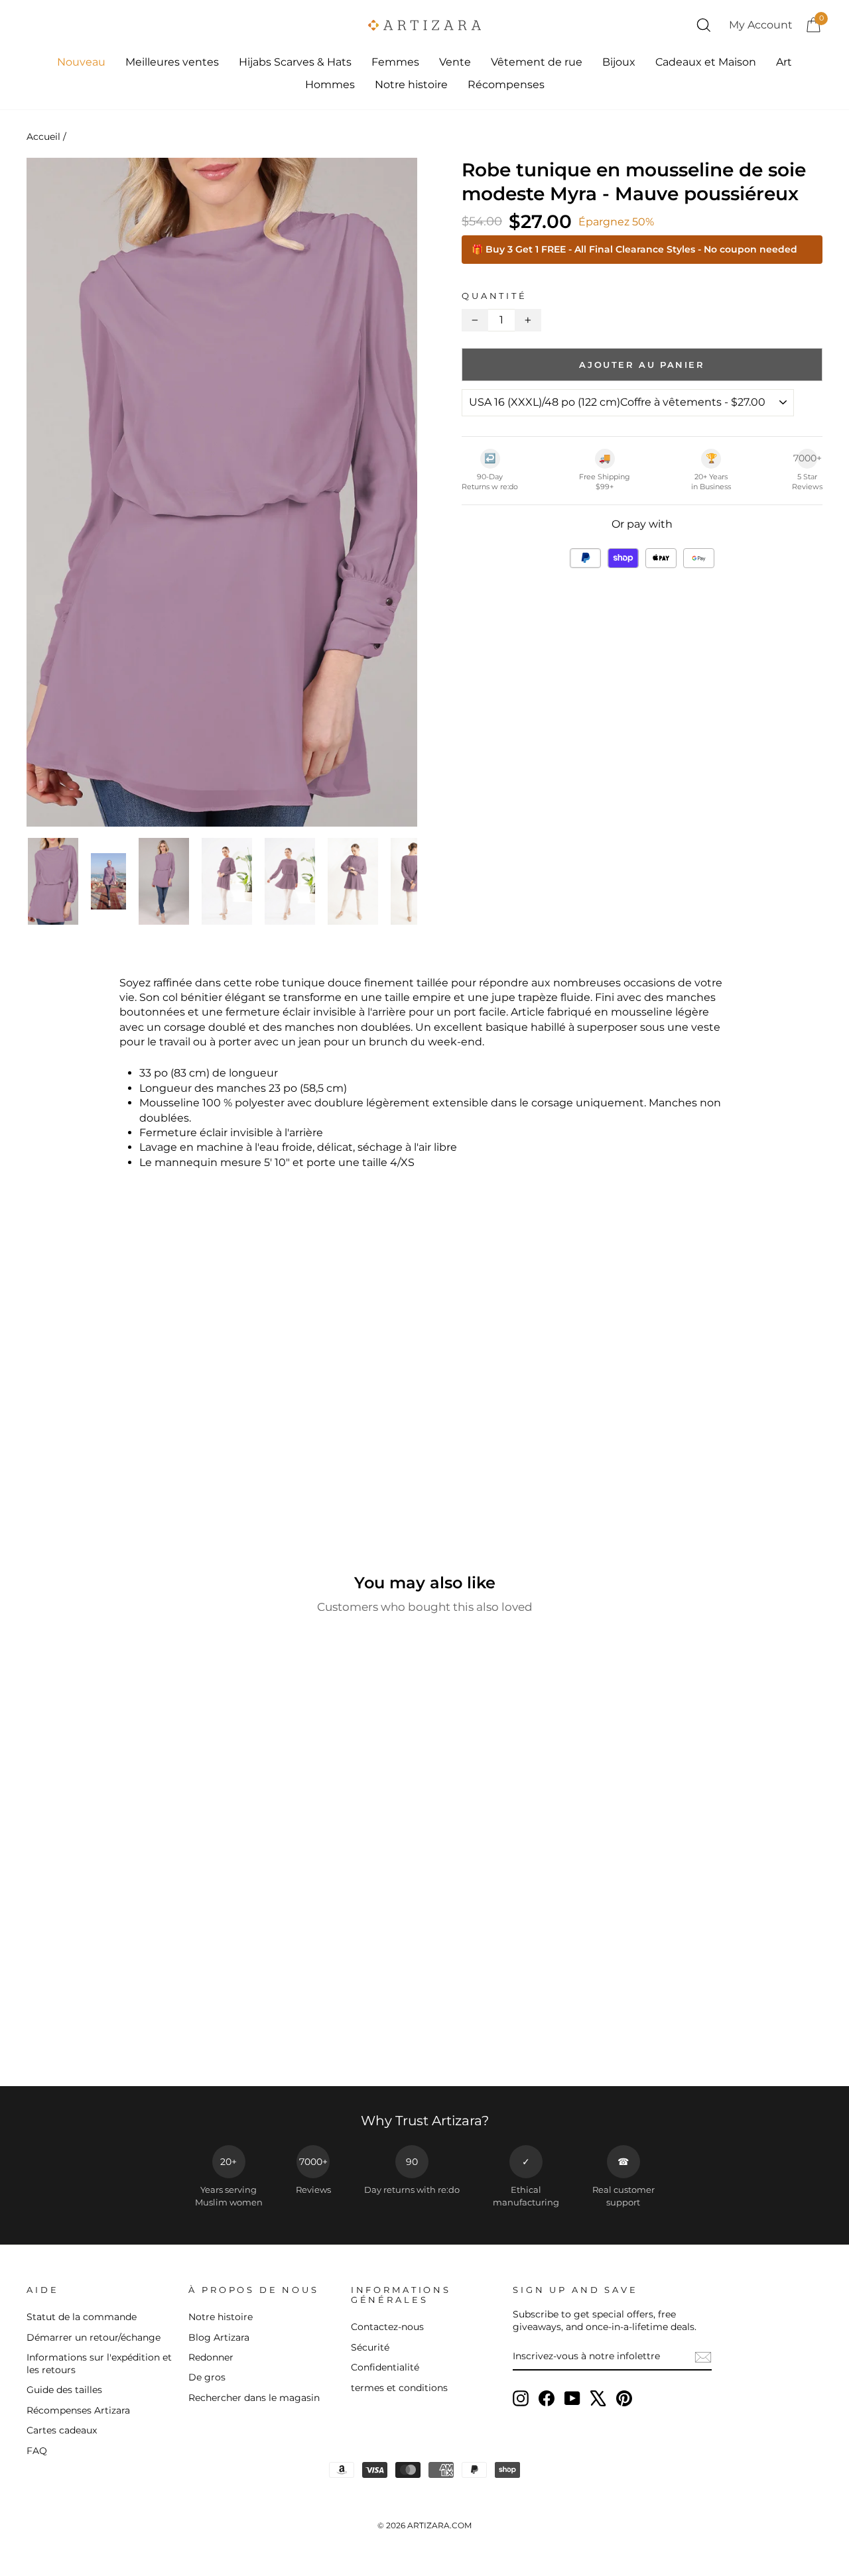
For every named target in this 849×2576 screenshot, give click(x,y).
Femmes (395, 62)
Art (784, 62)
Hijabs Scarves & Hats (295, 62)
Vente (455, 62)
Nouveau (81, 62)
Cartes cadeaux (62, 2430)
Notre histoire (411, 85)
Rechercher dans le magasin (254, 2398)
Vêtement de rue (537, 62)
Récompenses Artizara (78, 2410)
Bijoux (619, 62)
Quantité (494, 296)
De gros (207, 2377)
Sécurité (370, 2347)
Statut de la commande (82, 2317)
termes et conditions (399, 2388)
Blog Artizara (219, 2337)
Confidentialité (385, 2367)
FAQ (37, 2451)
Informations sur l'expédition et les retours (99, 2364)
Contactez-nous (387, 2327)
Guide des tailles (64, 2390)
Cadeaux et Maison (706, 62)
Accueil (43, 137)
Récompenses (506, 85)
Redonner (211, 2357)
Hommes (330, 85)
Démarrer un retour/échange (94, 2337)
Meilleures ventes (172, 62)
